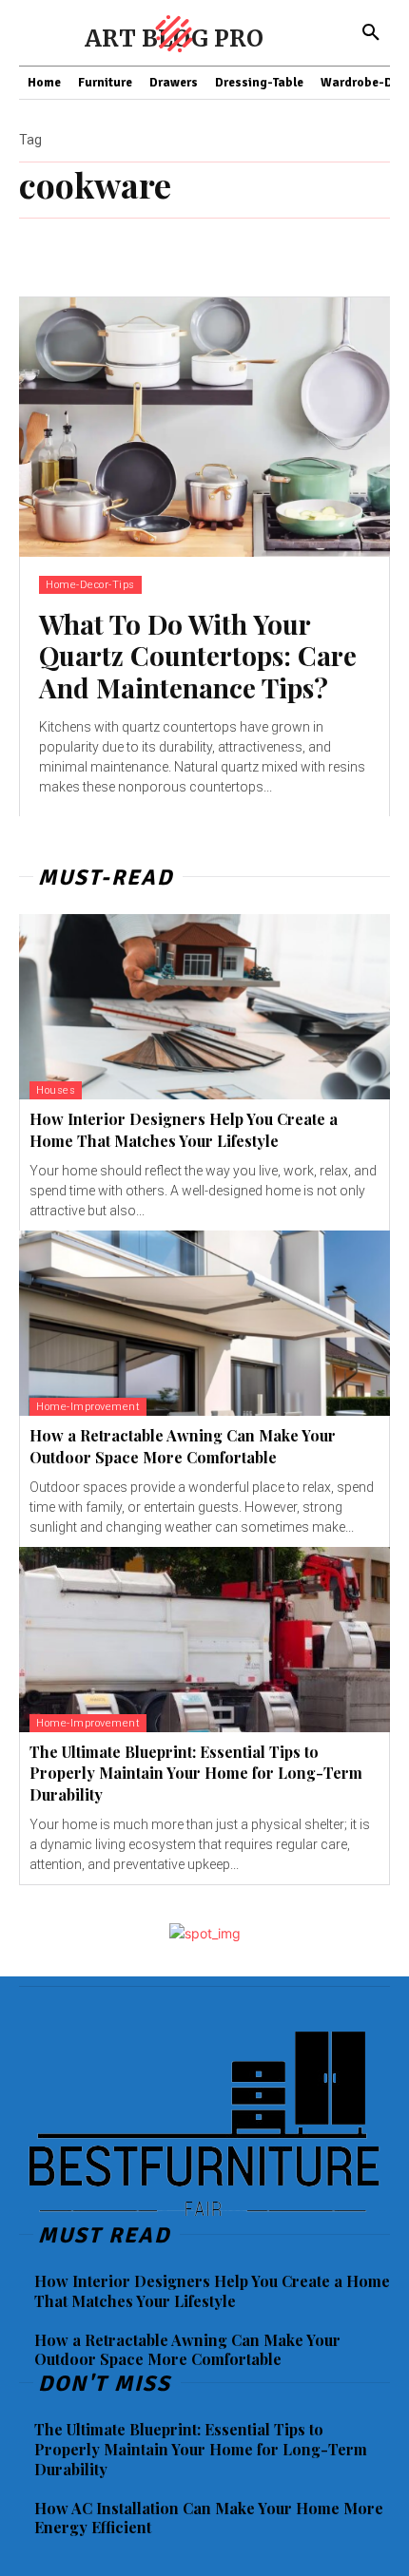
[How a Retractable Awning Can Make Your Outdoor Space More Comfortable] (204, 1323)
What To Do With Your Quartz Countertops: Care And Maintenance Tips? (198, 656)
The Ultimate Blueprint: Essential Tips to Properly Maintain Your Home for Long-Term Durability (196, 1773)
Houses (56, 1090)
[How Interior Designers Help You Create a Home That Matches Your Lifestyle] (204, 1007)
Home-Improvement (88, 1407)
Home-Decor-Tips (90, 585)
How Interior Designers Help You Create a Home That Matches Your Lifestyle (184, 1129)
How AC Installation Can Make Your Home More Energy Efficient (209, 2518)
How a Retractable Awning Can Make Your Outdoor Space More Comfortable (187, 2350)
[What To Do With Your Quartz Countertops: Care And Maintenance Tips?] (204, 427)
